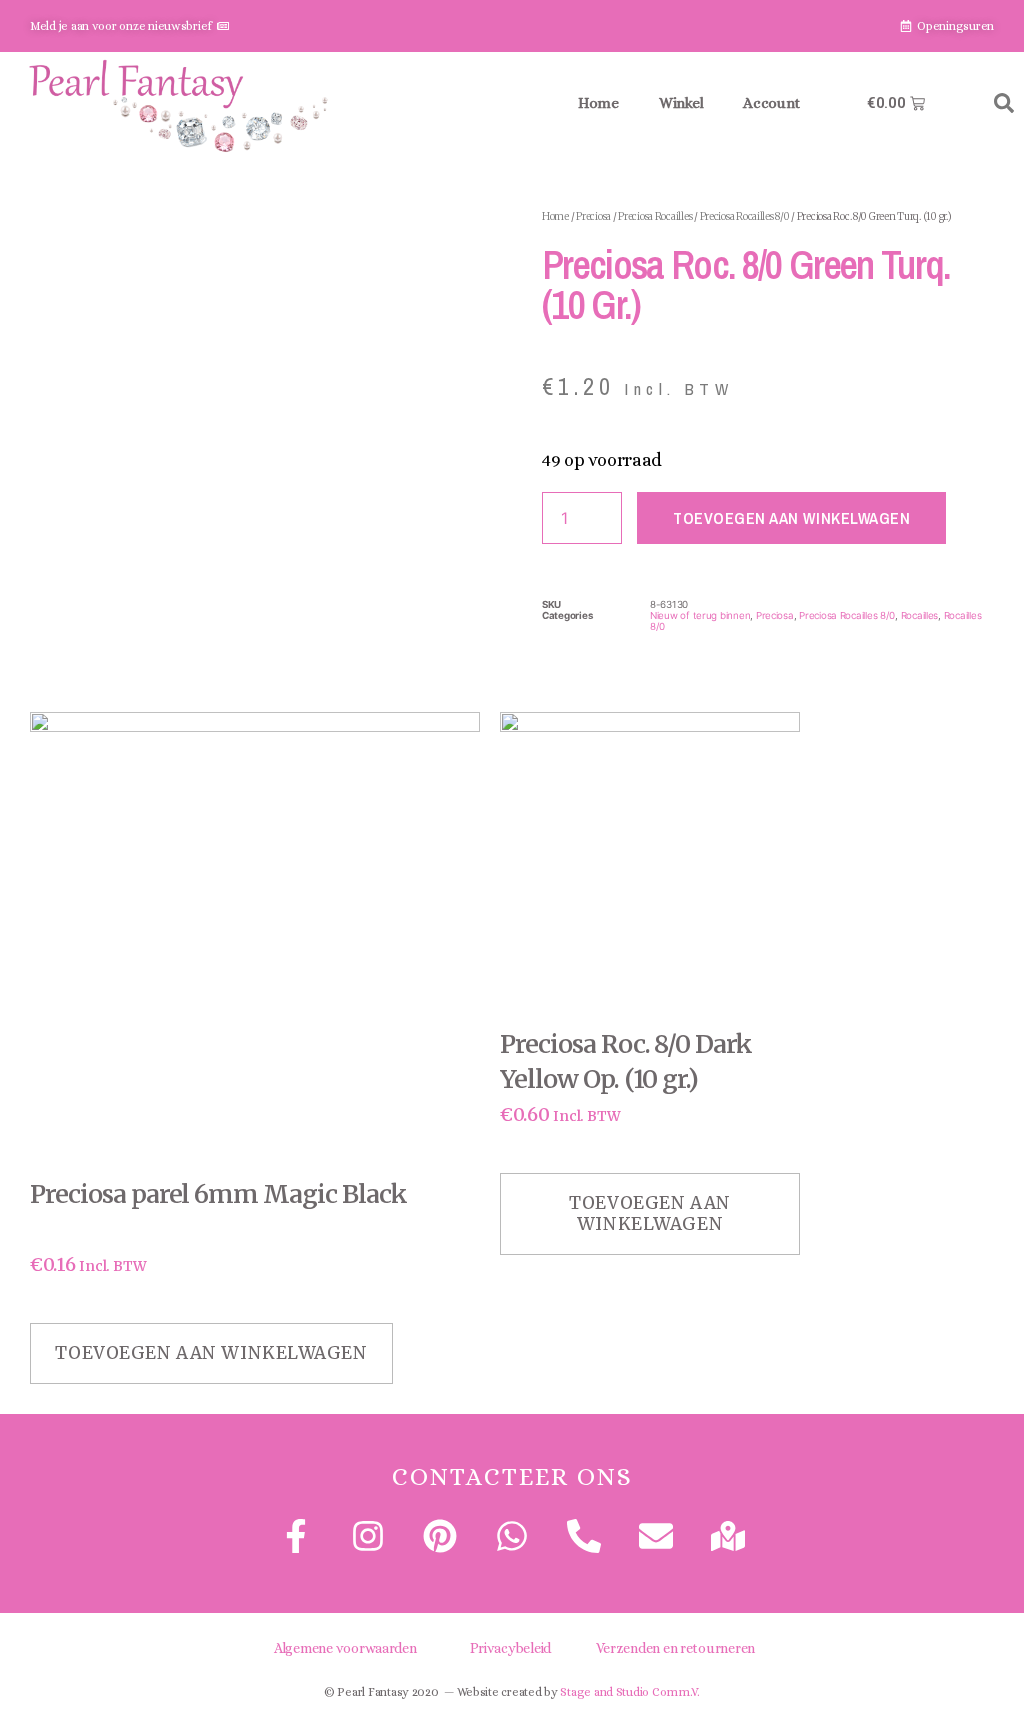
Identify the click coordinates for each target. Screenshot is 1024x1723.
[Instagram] (368, 1536)
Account (771, 103)
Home (598, 103)
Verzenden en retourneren (676, 1648)
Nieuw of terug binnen (700, 615)
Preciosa (593, 216)
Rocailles (920, 615)
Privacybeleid (511, 1648)
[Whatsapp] (512, 1536)
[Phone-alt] (584, 1536)
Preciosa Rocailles (655, 216)
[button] (1004, 103)
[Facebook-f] (295, 1536)
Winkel (681, 103)
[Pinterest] (440, 1536)
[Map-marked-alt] (728, 1536)
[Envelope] (656, 1536)
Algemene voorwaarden (345, 1648)
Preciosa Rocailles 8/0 (745, 216)
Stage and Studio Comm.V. (630, 1692)
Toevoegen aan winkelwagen (791, 518)
